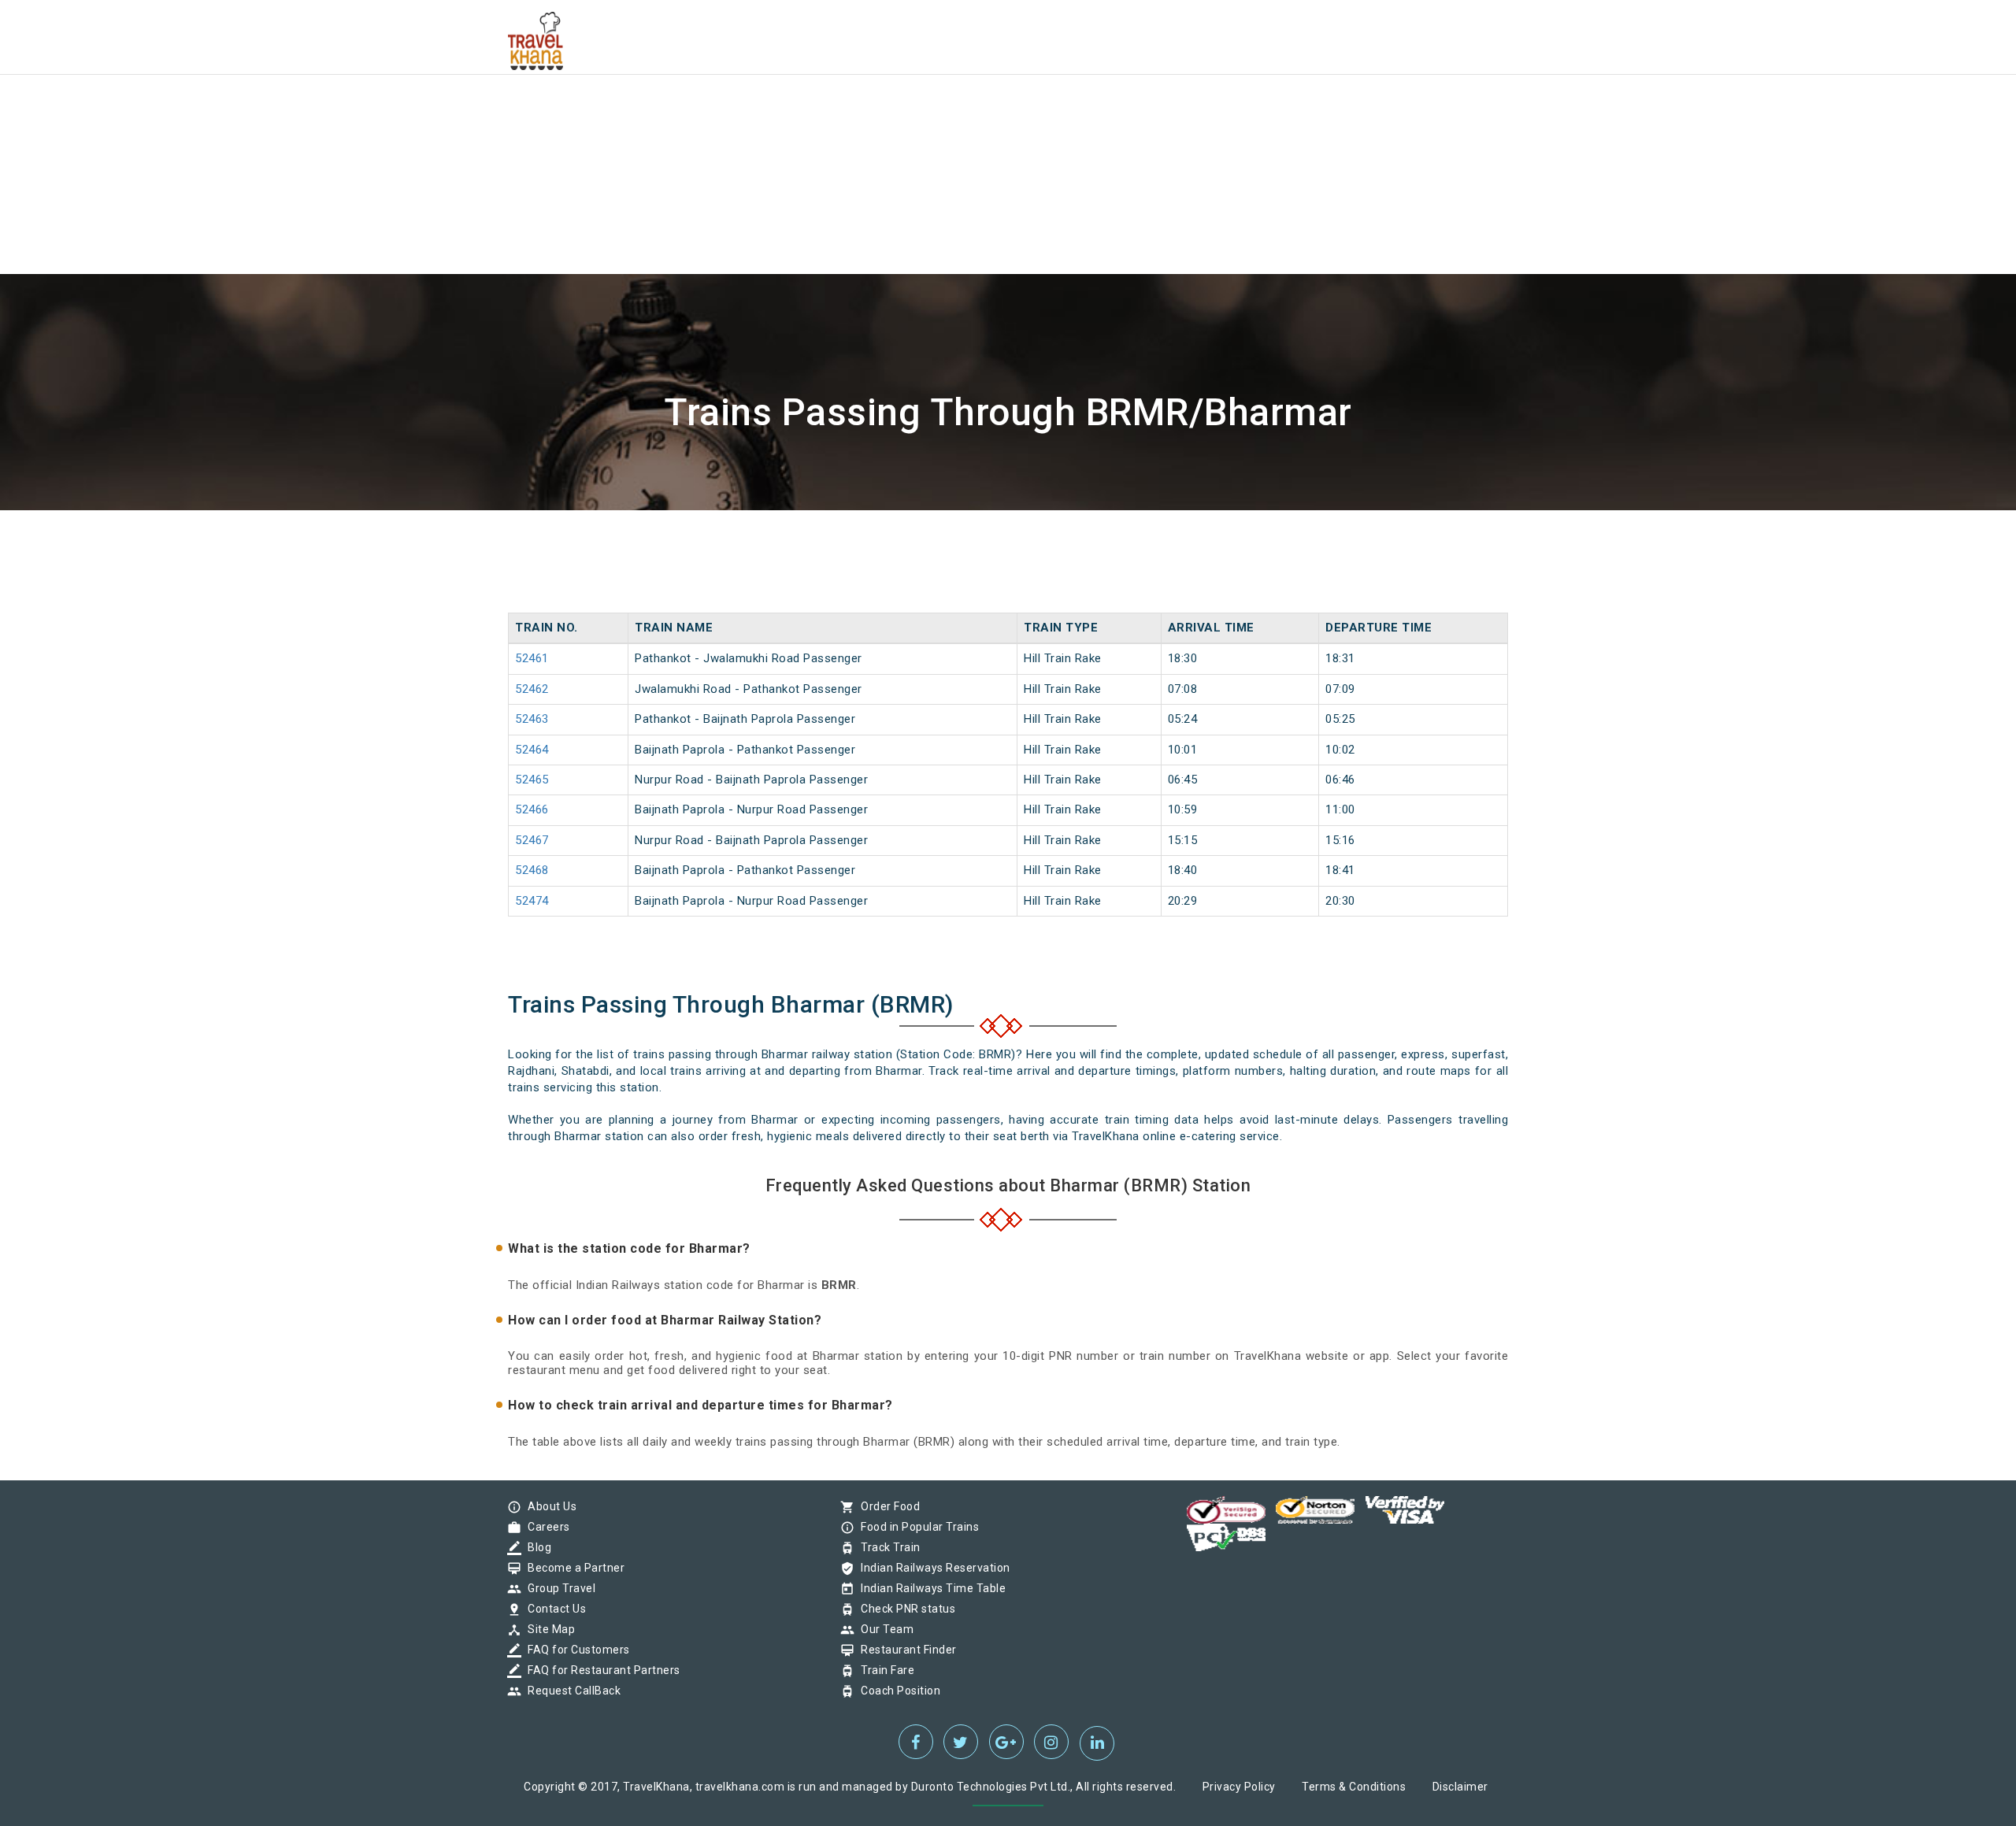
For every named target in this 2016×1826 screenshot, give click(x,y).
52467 (532, 840)
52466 (532, 809)
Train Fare (884, 1670)
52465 (532, 780)
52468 (532, 870)
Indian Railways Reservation (932, 1568)
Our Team (883, 1629)
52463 (532, 719)
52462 (532, 689)
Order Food (886, 1506)
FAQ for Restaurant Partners (600, 1670)
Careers (545, 1527)
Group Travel (558, 1588)
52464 (532, 750)
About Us (548, 1506)
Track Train (887, 1547)
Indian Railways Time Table (929, 1588)
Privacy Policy (1239, 1787)
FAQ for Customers (575, 1650)
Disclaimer (1460, 1787)
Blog (535, 1547)
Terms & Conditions (1354, 1787)
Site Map (547, 1629)
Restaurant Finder (905, 1650)
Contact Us (553, 1609)
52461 (532, 658)
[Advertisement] (472, 110)
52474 (532, 901)
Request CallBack (570, 1691)
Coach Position (897, 1691)
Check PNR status (904, 1609)
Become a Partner (572, 1568)
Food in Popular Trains (916, 1527)
